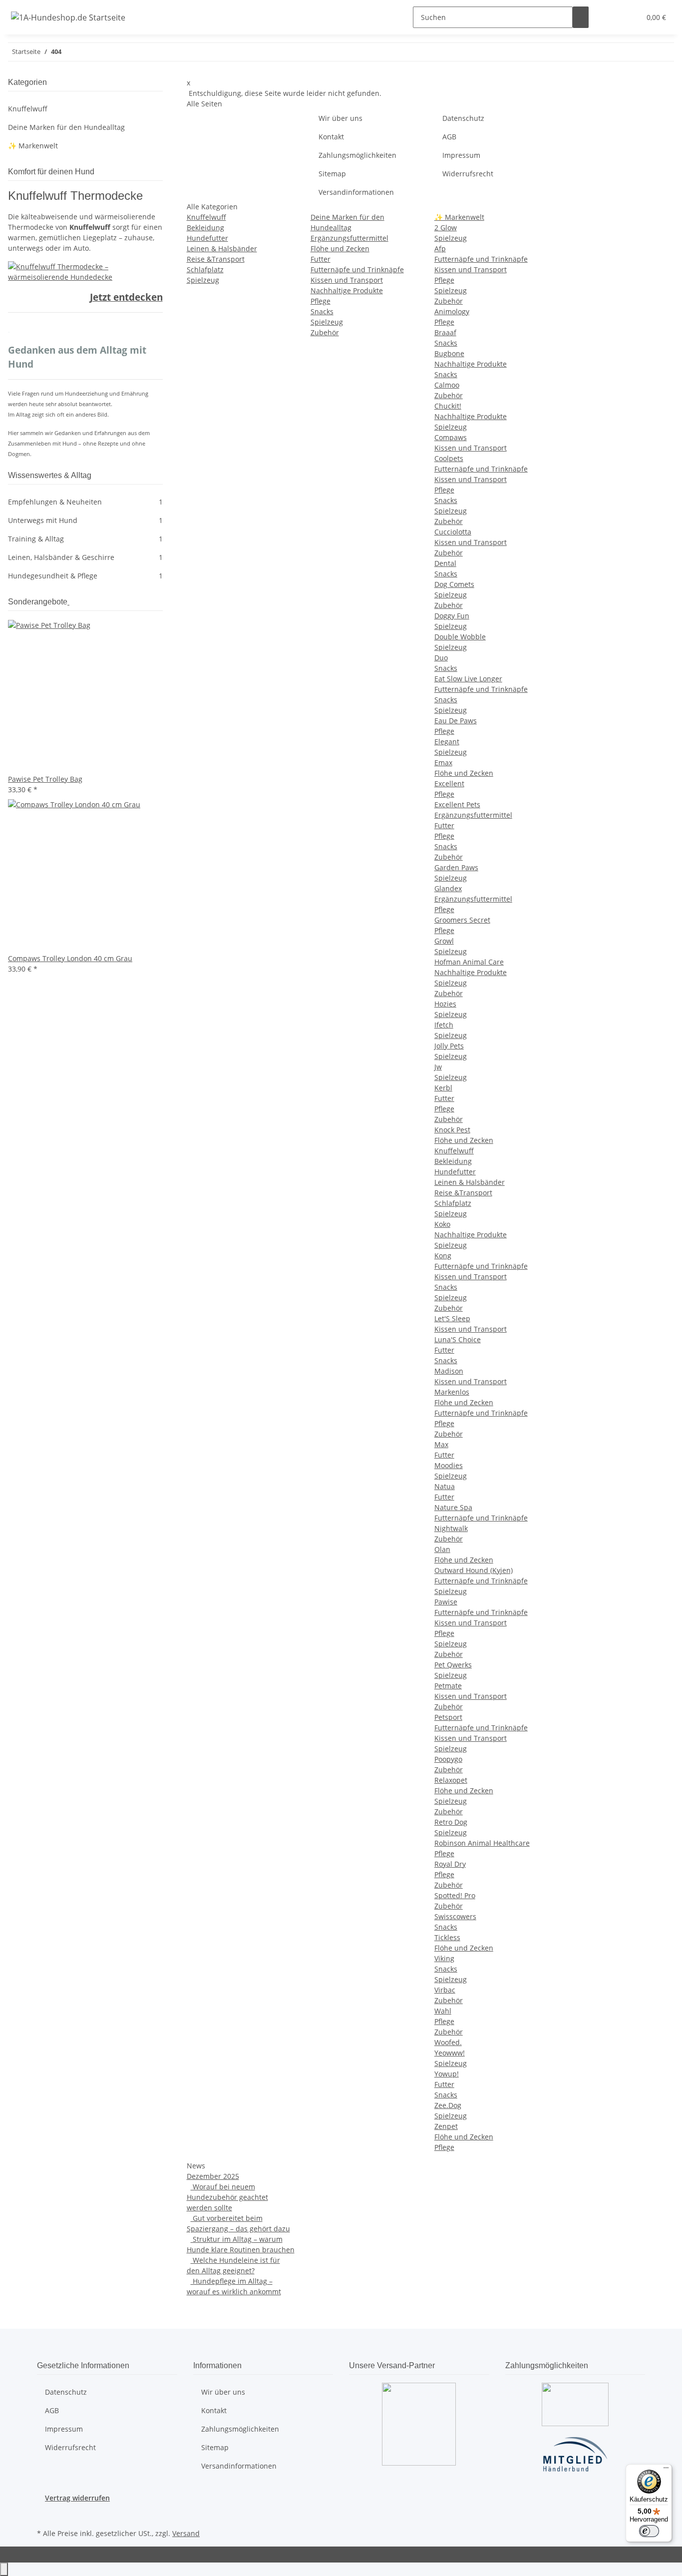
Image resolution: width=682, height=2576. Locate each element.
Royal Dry (450, 1864)
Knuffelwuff (206, 217)
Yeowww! (450, 2053)
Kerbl (443, 1088)
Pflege (321, 301)
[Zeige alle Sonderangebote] (68, 602)
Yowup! (447, 2074)
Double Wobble (460, 637)
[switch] (649, 2531)
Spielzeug (203, 280)
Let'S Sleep (452, 1318)
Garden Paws (456, 867)
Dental (445, 563)
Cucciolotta (453, 532)
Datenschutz (463, 118)
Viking (444, 1958)
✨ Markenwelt (459, 217)
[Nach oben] (4, 2569)
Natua (445, 1486)
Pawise (446, 1602)
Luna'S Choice (458, 1339)
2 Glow (446, 228)
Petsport (448, 1717)
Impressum (461, 155)
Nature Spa (453, 1507)
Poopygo (448, 1759)
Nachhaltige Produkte (347, 290)
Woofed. (448, 2042)
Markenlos (452, 1392)
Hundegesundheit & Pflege (85, 576)
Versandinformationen (356, 192)
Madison (449, 1371)
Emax (443, 763)
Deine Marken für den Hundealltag (66, 127)
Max (441, 1444)
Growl (444, 941)
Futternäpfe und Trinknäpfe (357, 269)
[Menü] (666, 2470)
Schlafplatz (205, 269)
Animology (452, 311)
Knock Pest (452, 1130)
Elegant (447, 742)
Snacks (322, 311)
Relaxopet (451, 1780)
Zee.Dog (448, 2105)
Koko (442, 1224)
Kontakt (331, 137)
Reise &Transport (216, 259)
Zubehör (325, 332)
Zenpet (446, 2126)
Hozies (445, 1004)
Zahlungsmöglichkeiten (357, 155)
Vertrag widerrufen (77, 2498)
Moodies (449, 1465)
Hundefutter (207, 238)
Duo (441, 658)
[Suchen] (581, 17)
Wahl (443, 2011)
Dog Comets (454, 584)
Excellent (449, 783)
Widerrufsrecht (468, 174)
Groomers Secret (462, 920)
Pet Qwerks (453, 1665)
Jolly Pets (449, 1046)
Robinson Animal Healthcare (482, 1843)
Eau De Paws (456, 721)
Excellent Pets (457, 804)
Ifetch (444, 1025)
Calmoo (447, 385)
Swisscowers (455, 1916)
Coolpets (449, 458)
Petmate (448, 1686)
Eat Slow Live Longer (468, 679)
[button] (613, 17)
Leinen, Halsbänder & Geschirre (85, 557)
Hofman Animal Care (469, 962)
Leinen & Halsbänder (222, 249)
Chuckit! (448, 406)
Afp (440, 249)
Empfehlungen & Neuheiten (85, 502)
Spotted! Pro (455, 1895)
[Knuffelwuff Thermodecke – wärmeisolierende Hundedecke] (85, 270)
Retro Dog (451, 1822)
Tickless (447, 1937)
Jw (438, 1067)
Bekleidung (205, 228)
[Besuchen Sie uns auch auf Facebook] (45, 2515)
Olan (442, 1549)
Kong (443, 1256)
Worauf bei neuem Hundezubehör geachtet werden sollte (227, 2197)
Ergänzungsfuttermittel (349, 238)
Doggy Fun (452, 616)
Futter (321, 259)
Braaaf (445, 332)
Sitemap (332, 174)
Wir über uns (341, 118)
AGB (449, 137)
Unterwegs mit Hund (85, 520)
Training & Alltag (85, 539)
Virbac (445, 1990)
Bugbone (449, 353)
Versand (186, 2533)
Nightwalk (451, 1528)
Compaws (451, 437)
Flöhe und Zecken (340, 249)
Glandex (448, 888)
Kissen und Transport (347, 280)
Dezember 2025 (213, 2176)
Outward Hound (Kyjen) (474, 1570)
